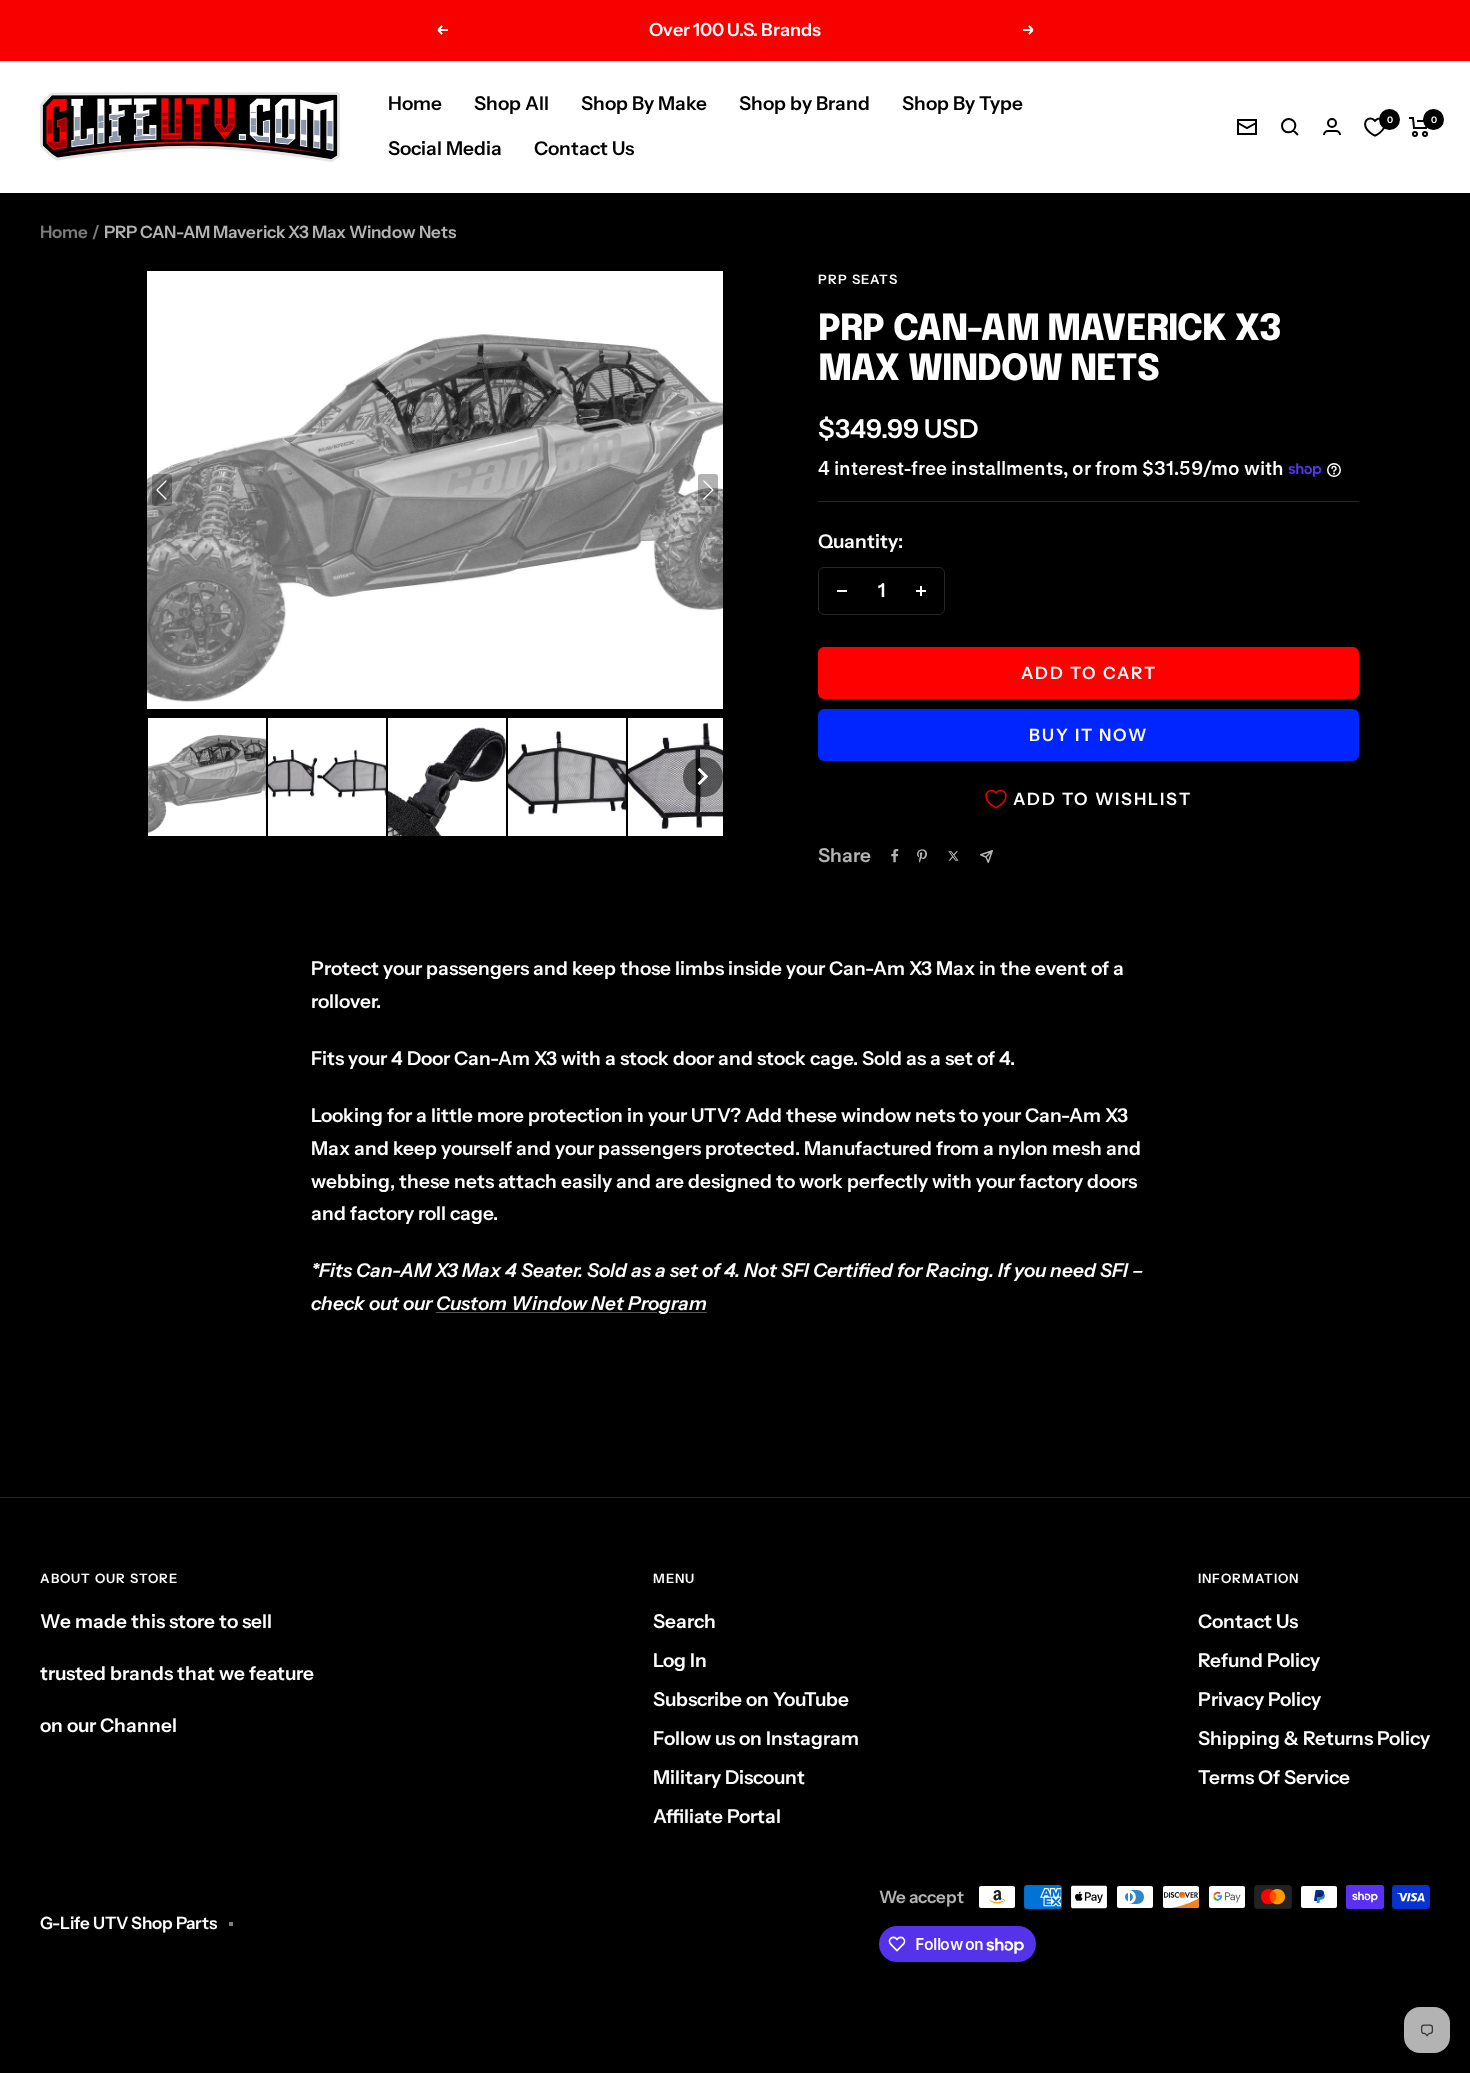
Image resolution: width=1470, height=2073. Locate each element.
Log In (680, 1660)
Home (415, 103)
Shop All (511, 103)
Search (684, 1621)
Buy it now (1088, 735)
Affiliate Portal (717, 1816)
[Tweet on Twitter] (953, 856)
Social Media (445, 148)
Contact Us (584, 148)
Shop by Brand (804, 103)
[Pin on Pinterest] (922, 856)
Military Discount (729, 1777)
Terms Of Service (1274, 1777)
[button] (207, 777)
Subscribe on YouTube (751, 1699)
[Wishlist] (1375, 127)
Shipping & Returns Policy (1314, 1738)
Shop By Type (962, 103)
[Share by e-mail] (986, 856)
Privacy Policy (1259, 1699)
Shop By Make (644, 103)
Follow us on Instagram (756, 1738)
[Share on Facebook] (895, 856)
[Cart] (1419, 127)
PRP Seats (858, 279)
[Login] (1332, 126)
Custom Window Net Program (571, 1303)
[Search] (1290, 127)
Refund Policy (1259, 1660)
